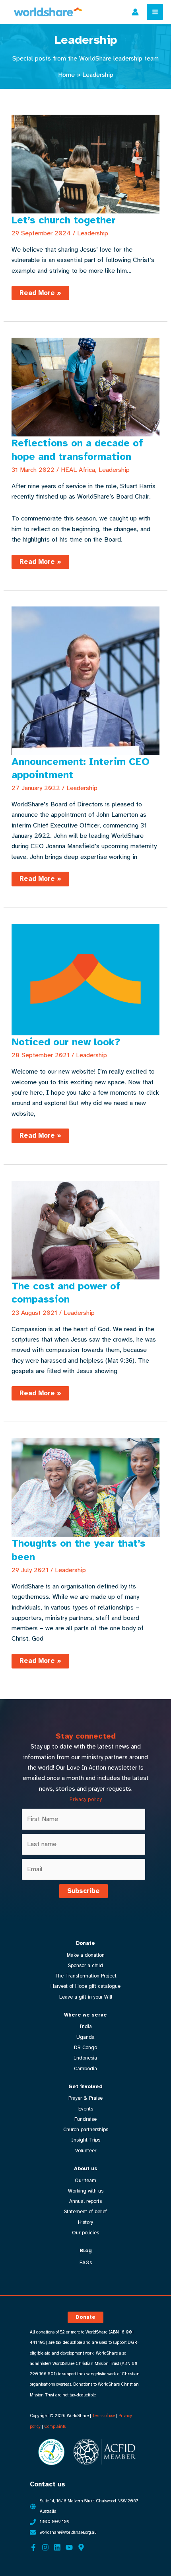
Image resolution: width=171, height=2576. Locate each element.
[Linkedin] (57, 2547)
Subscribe (84, 1891)
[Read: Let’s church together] (85, 163)
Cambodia (85, 2069)
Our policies (85, 2233)
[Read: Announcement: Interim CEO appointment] (85, 680)
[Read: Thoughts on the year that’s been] (85, 1487)
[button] (85, 2317)
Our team (85, 2181)
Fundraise (85, 2119)
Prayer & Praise (85, 2098)
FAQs (86, 2263)
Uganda (85, 2037)
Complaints (55, 2426)
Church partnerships (86, 2130)
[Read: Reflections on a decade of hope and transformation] (85, 386)
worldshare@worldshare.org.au (68, 2532)
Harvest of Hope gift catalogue (85, 1986)
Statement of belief (85, 2212)
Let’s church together (64, 220)
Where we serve (85, 2015)
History (85, 2222)
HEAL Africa (78, 470)
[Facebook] (33, 2547)
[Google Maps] (81, 2547)
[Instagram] (45, 2547)
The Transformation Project (85, 1976)
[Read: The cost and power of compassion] (85, 1229)
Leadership (93, 233)
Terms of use (104, 2416)
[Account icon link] (135, 12)
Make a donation (86, 1955)
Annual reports (85, 2201)
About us (86, 2169)
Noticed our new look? (66, 1042)
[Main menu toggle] (155, 12)
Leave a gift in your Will (86, 1997)
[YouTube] (69, 2547)
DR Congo (85, 2048)
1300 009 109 (55, 2522)
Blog (86, 2251)
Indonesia (85, 2058)
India (86, 2026)
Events (86, 2109)
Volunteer (86, 2151)
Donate (85, 1943)
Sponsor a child (85, 1966)
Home (66, 75)
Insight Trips (86, 2140)
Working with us (86, 2191)
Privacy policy (86, 1799)
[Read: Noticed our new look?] (85, 979)
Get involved (85, 2087)
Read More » (40, 294)
